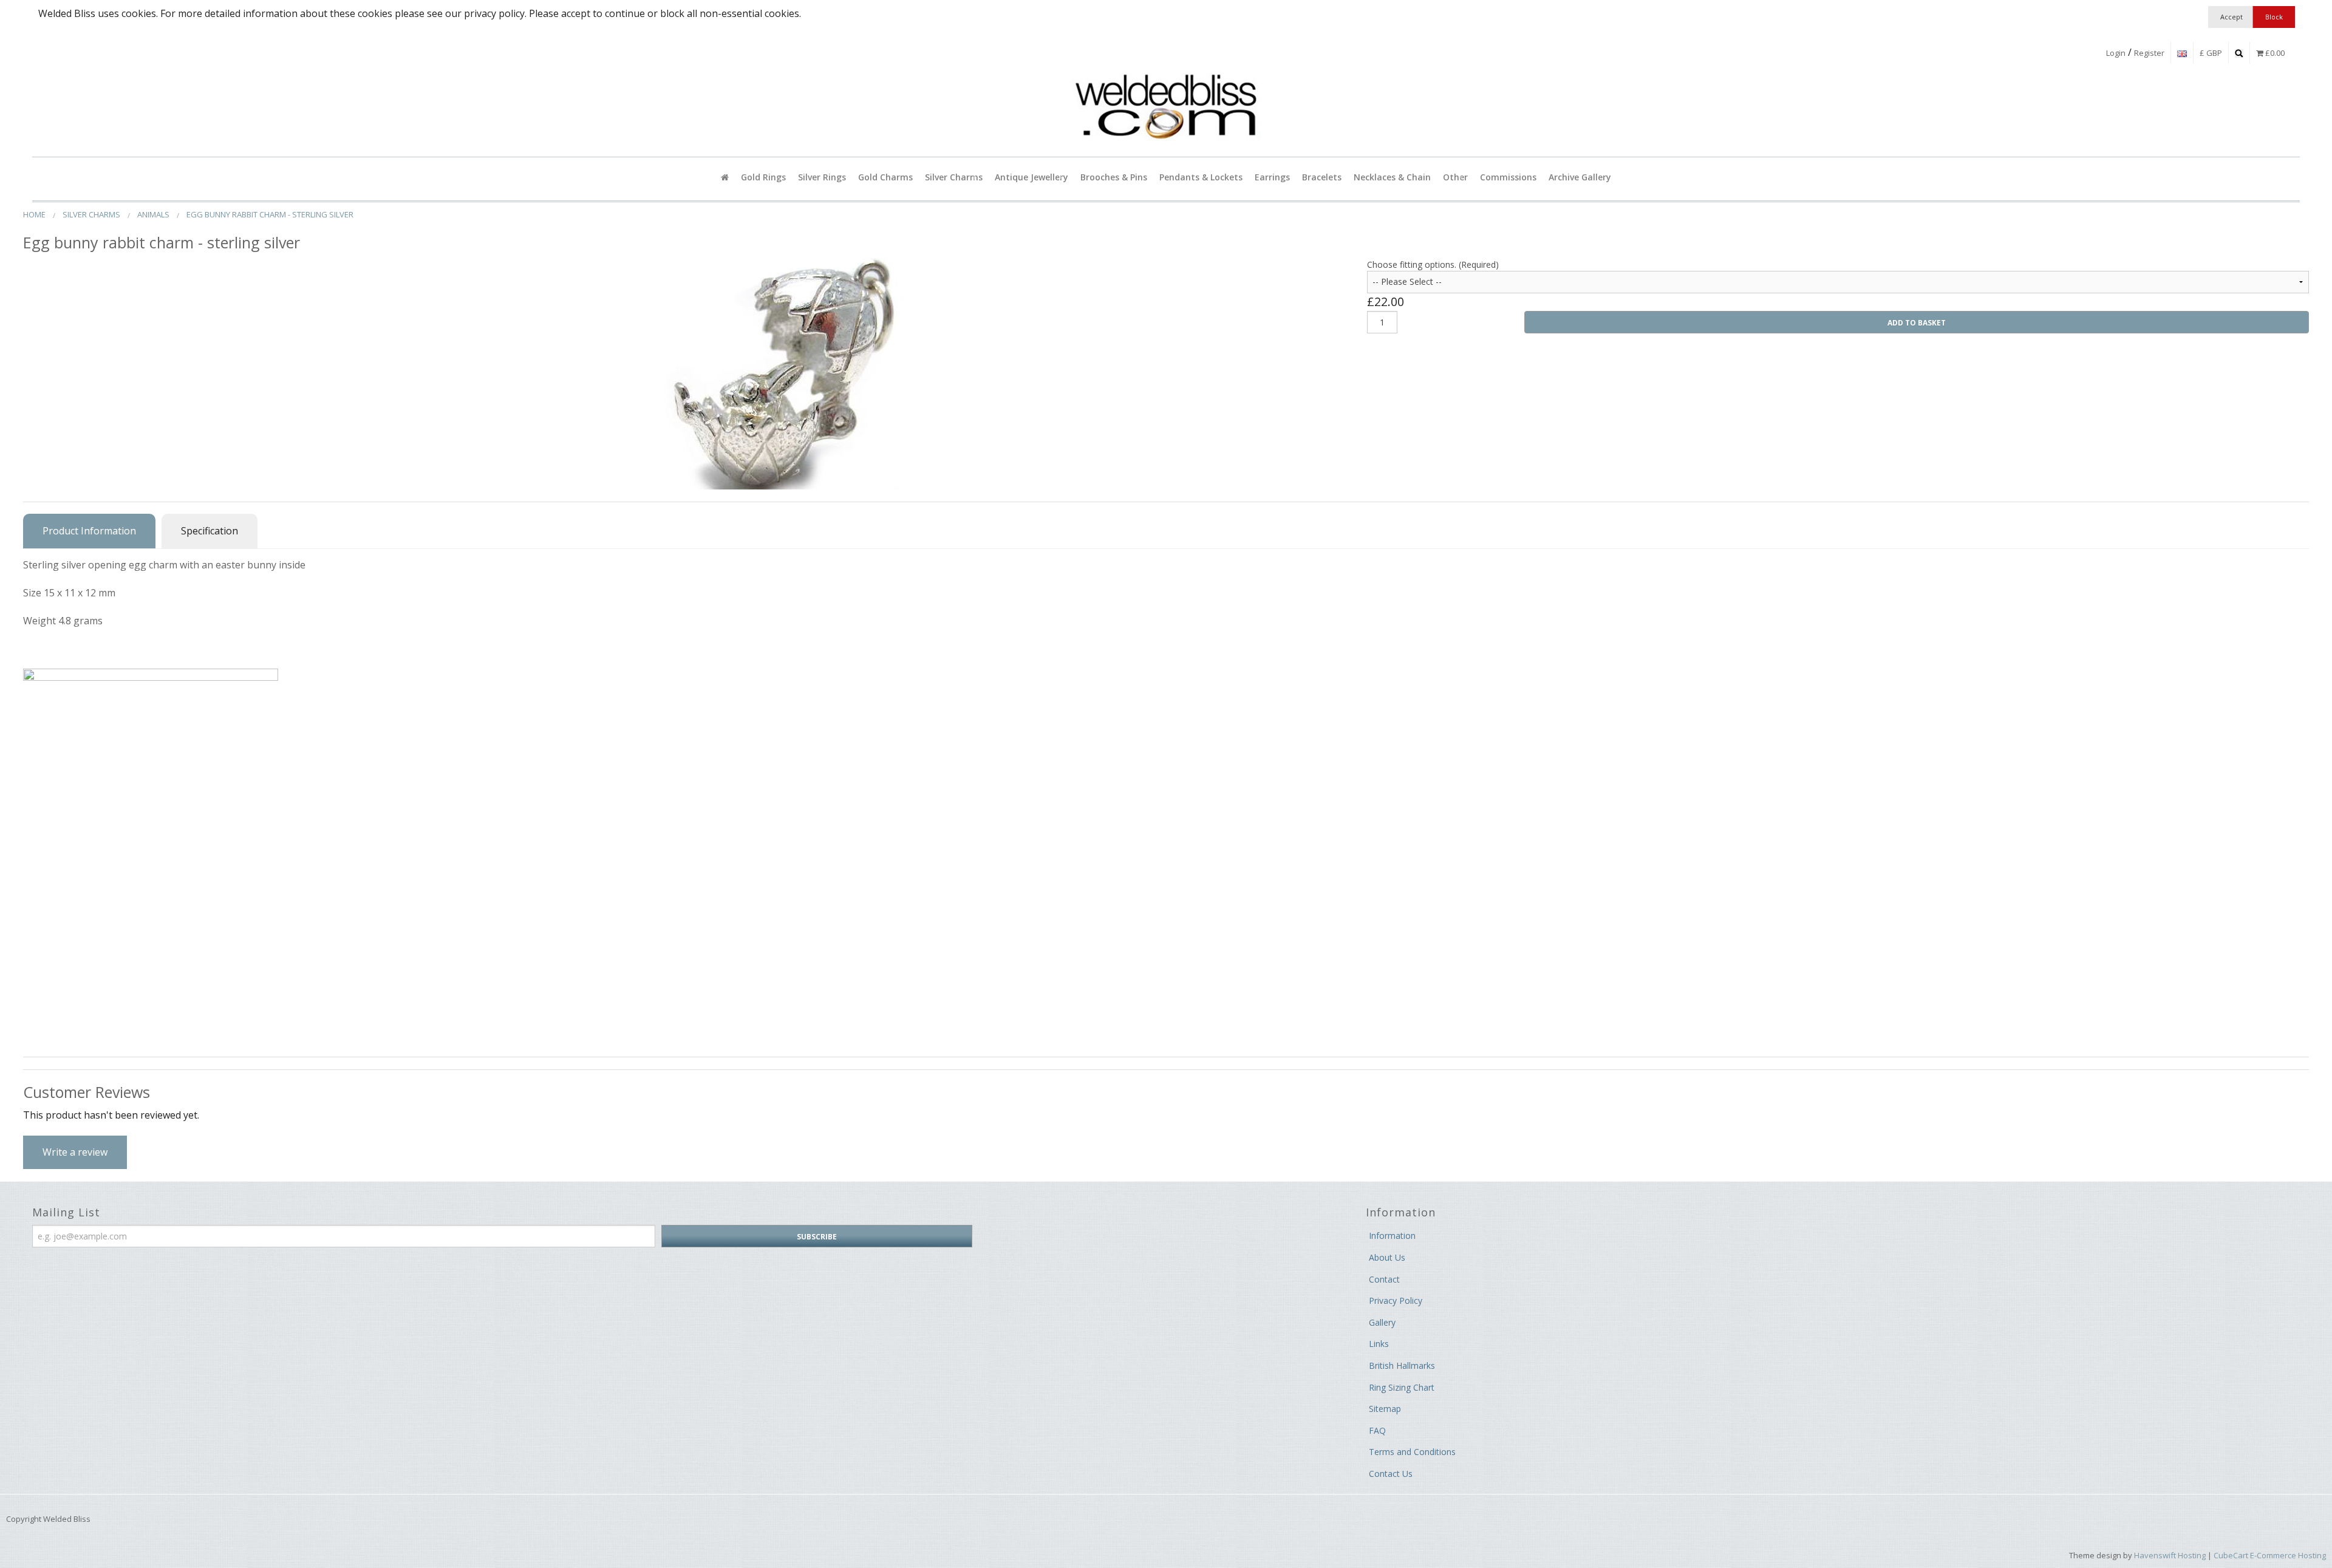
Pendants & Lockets (1201, 177)
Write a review (75, 1152)
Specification (210, 531)
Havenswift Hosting (2170, 1555)
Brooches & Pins (1114, 177)
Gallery (1382, 1322)
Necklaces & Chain (1392, 177)
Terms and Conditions (1412, 1452)
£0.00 (2274, 53)
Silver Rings (822, 177)
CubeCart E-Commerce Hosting (2270, 1555)
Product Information (89, 531)
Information (1392, 1236)
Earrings (1272, 177)
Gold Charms (885, 177)
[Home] (725, 177)
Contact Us (1391, 1474)
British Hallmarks (1402, 1365)
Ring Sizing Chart (1402, 1387)
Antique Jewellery (1031, 177)
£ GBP (2211, 53)
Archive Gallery (1580, 177)
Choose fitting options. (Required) (1433, 264)
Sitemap (1385, 1409)
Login (2116, 53)
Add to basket (1917, 323)
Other (1455, 177)
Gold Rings (763, 177)
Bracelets (1322, 177)
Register (2149, 53)
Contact (1384, 1279)
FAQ (1377, 1430)
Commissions (1508, 177)
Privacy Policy (1396, 1300)
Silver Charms (954, 177)
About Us (1387, 1257)
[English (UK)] (2182, 53)
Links (1379, 1344)
